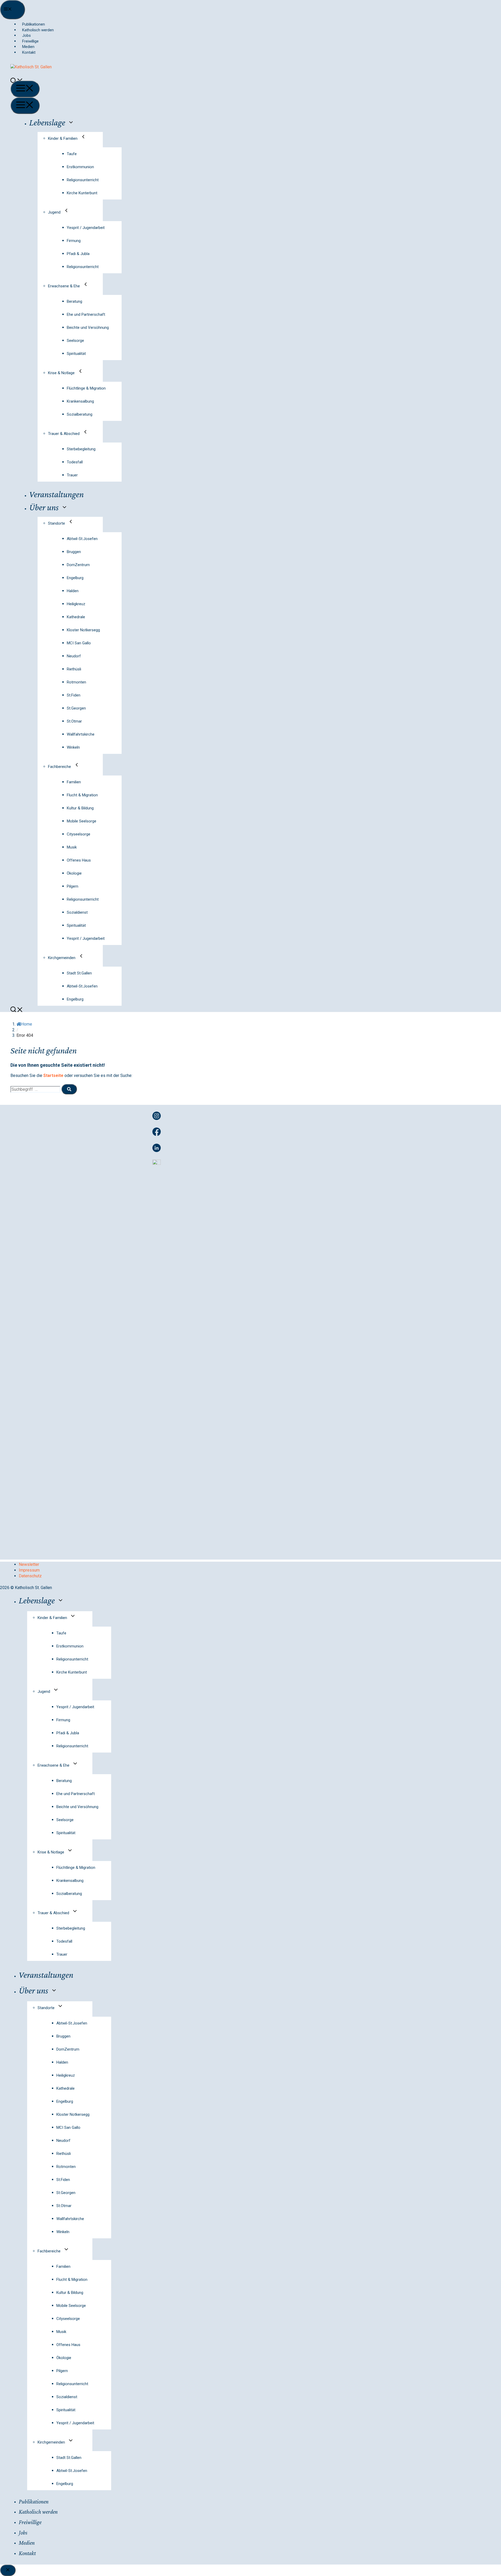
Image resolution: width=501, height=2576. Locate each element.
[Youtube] (157, 1163)
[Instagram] (157, 1119)
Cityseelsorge (79, 834)
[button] (20, 1011)
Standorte (56, 523)
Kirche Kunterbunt (82, 193)
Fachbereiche (59, 767)
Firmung (74, 241)
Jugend (54, 212)
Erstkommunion (80, 167)
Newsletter (29, 1564)
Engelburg (75, 578)
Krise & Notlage (61, 373)
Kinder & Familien (63, 138)
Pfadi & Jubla (78, 254)
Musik (72, 847)
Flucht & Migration (82, 795)
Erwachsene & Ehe (64, 286)
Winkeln (73, 747)
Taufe (72, 154)
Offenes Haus (79, 860)
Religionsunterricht (83, 180)
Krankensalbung (80, 401)
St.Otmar (74, 721)
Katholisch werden (38, 30)
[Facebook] (157, 1134)
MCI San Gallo (79, 643)
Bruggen (74, 552)
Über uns (44, 507)
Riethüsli (74, 669)
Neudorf (74, 656)
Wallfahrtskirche (81, 734)
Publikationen (34, 24)
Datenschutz (30, 1576)
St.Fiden (74, 695)
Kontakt (29, 52)
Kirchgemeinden (62, 958)
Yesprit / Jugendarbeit (86, 228)
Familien (74, 782)
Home (27, 1024)
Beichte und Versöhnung (88, 328)
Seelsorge (75, 341)
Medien (28, 47)
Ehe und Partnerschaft (86, 314)
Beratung (74, 301)
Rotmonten (76, 682)
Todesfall (75, 462)
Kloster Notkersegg (83, 630)
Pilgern (73, 886)
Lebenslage (47, 122)
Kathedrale (76, 617)
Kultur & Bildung (80, 808)
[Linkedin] (157, 1151)
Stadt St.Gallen (79, 973)
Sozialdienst (77, 912)
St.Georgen (76, 708)
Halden (73, 591)
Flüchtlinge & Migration (86, 388)
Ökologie (74, 873)
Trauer (72, 475)
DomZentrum (78, 565)
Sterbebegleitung (81, 449)
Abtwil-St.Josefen (82, 539)
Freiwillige (30, 41)
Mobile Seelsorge (82, 821)
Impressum (29, 1570)
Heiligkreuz (76, 604)
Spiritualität (76, 354)
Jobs (26, 35)
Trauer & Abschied (64, 434)
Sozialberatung (80, 414)
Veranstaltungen (56, 494)
